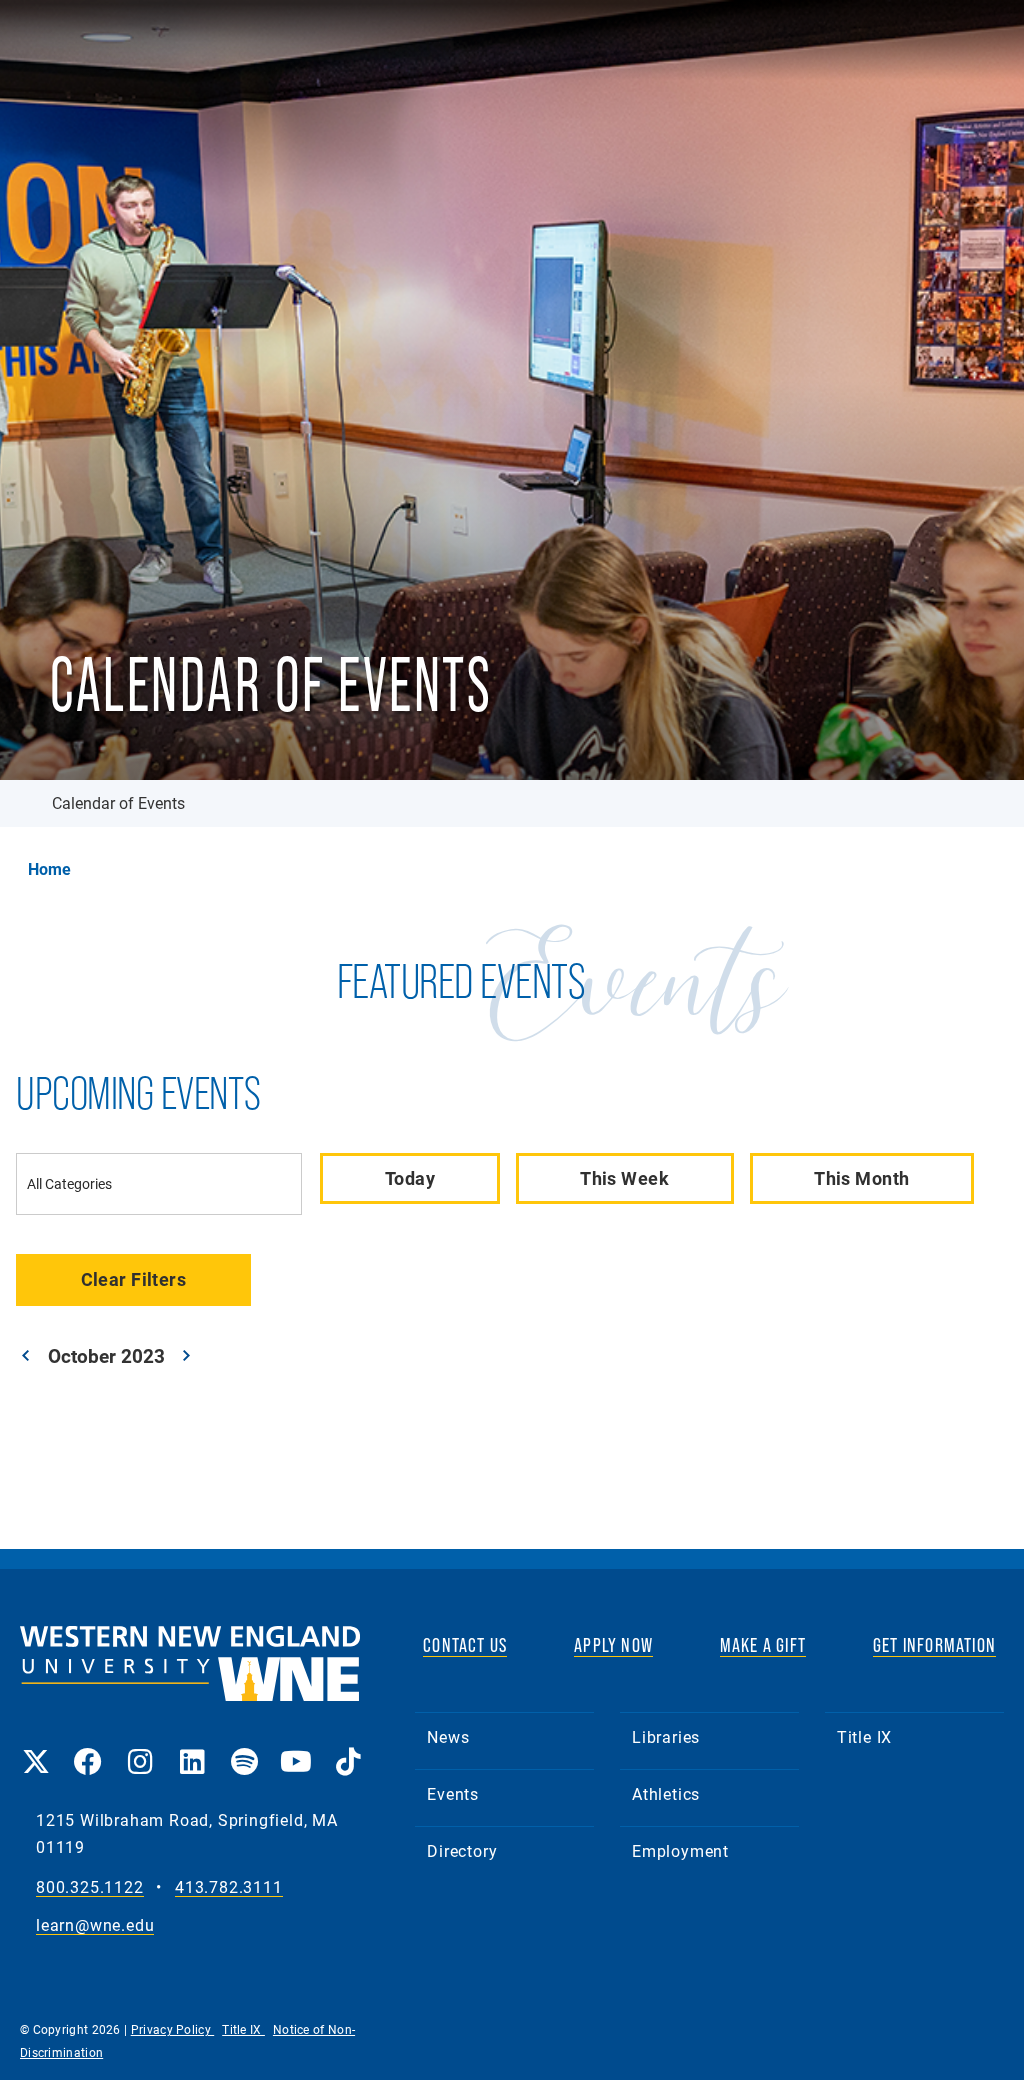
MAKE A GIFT (763, 1645)
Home (49, 869)
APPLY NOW (613, 1645)
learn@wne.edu (95, 1925)
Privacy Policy (173, 2029)
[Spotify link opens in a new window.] (244, 1747)
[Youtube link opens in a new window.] (296, 1747)
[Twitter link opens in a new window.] (36, 1747)
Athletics (666, 1793)
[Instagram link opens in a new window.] (140, 1747)
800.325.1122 (90, 1887)
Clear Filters (133, 1279)
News (448, 1736)
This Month (861, 1178)
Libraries (666, 1736)
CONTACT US (465, 1645)
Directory (462, 1850)
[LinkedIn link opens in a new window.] (192, 1747)
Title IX (864, 1736)
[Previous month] (26, 1355)
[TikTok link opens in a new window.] (348, 1747)
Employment (680, 1850)
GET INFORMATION (934, 1645)
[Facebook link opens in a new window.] (88, 1747)
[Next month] (187, 1355)
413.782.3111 (229, 1887)
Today (410, 1178)
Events (453, 1793)
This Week (624, 1178)
